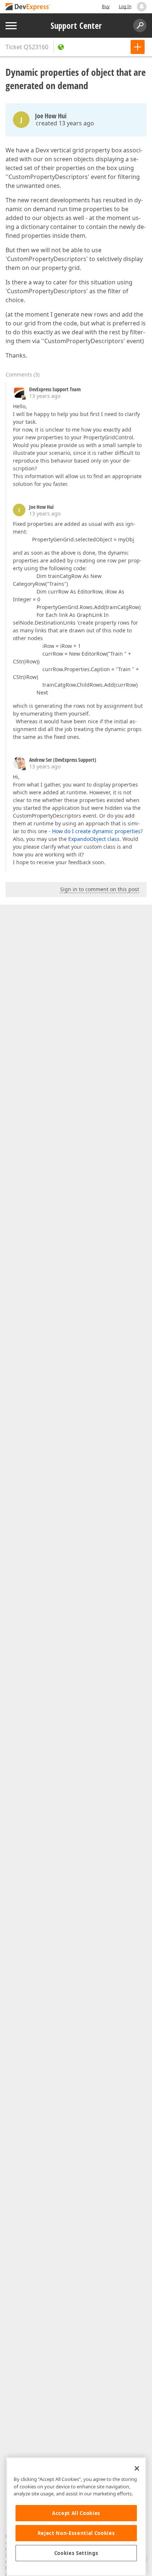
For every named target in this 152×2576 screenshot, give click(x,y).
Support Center (76, 26)
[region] (76, 2517)
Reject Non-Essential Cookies (76, 2533)
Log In (125, 6)
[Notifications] (142, 7)
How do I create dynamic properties (96, 831)
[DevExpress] (28, 7)
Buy (106, 6)
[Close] (137, 2468)
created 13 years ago (65, 123)
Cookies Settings (76, 2553)
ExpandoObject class (94, 839)
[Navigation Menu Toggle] (11, 26)
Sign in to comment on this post (100, 889)
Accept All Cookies (76, 2513)
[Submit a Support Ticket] (138, 47)
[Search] (140, 26)
